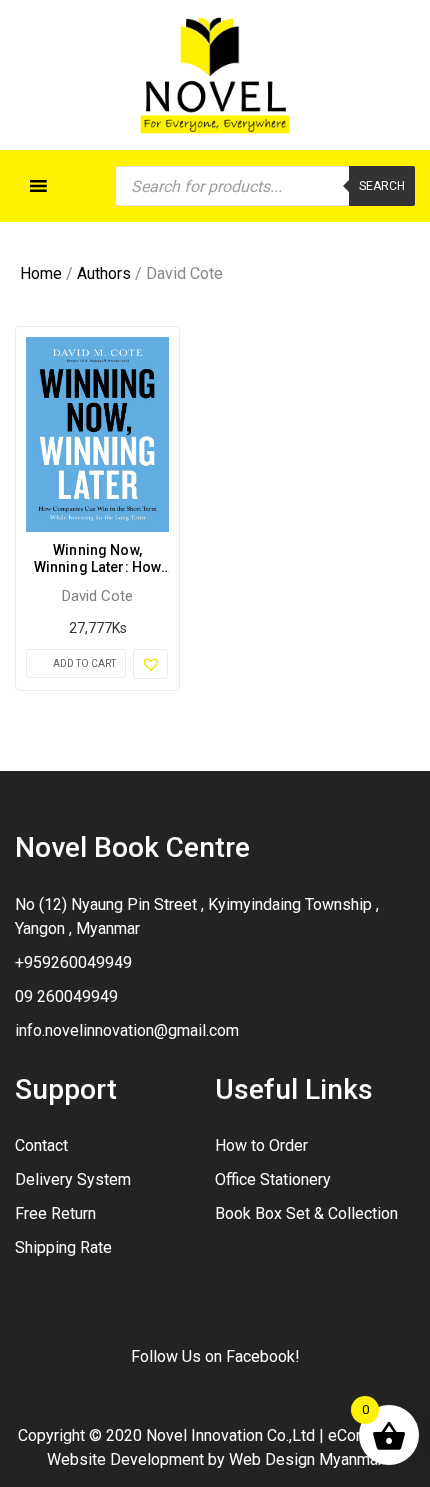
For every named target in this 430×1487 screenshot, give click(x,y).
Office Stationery (273, 1179)
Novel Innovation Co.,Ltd (230, 1435)
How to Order (261, 1145)
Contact (41, 1145)
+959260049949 (73, 962)
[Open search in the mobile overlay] (265, 186)
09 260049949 (66, 996)
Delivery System (73, 1179)
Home (41, 273)
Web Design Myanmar (306, 1459)
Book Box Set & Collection (306, 1213)
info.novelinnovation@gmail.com (127, 1030)
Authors (104, 273)
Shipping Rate (63, 1247)
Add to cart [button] (84, 663)
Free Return (55, 1213)
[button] (150, 664)
